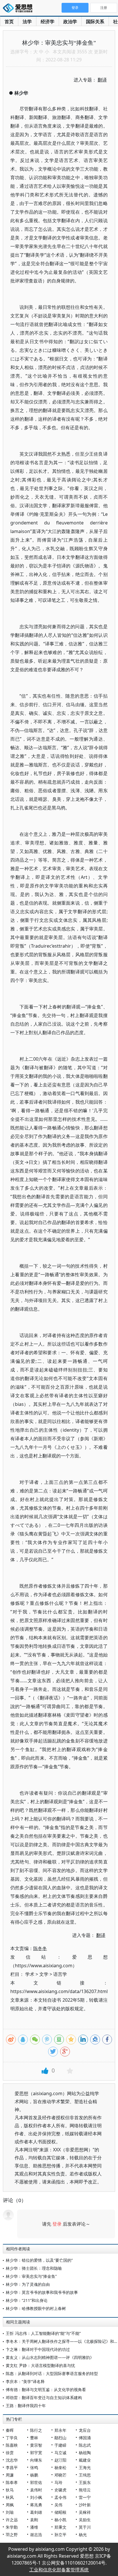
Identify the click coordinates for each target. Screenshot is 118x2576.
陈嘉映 (12, 2445)
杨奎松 (60, 2467)
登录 (57, 2224)
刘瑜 (10, 2512)
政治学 (70, 22)
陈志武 (85, 2445)
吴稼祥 (85, 2512)
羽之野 (12, 2535)
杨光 (83, 2535)
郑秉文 (60, 2527)
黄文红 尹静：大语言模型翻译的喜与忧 (40, 2365)
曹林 (34, 2438)
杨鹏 (34, 2475)
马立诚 (60, 2453)
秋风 (10, 2497)
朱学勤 (12, 2527)
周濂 (10, 2475)
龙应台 (85, 2430)
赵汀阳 (60, 2460)
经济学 (48, 22)
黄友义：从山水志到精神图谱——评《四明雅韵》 (50, 2357)
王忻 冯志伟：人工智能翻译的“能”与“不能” (43, 2333)
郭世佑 (36, 2482)
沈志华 (12, 2460)
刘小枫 (36, 2497)
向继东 (36, 2460)
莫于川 (85, 2527)
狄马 (10, 2490)
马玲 (58, 2482)
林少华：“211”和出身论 (27, 2300)
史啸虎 (60, 2490)
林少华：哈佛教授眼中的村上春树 (36, 2308)
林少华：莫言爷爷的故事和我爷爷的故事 (42, 2292)
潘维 (34, 2527)
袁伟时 (36, 2490)
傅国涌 (85, 2438)
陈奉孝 (12, 2482)
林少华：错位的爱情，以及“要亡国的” (39, 2260)
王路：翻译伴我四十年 (26, 2406)
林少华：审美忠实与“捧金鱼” (31, 2276)
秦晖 (10, 2430)
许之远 (12, 2520)
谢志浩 (36, 2535)
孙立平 (60, 2535)
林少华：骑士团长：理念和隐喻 (34, 2268)
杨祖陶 (85, 2453)
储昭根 (60, 2512)
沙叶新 (85, 2505)
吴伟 (58, 2505)
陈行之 (36, 2430)
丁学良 (12, 2438)
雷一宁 (85, 2497)
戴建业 (85, 2460)
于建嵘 (60, 2445)
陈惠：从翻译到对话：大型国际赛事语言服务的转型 (52, 2373)
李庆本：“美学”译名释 (25, 2381)
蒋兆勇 (36, 2505)
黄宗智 (36, 2445)
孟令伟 (60, 2497)
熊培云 (85, 2490)
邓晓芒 (60, 2475)
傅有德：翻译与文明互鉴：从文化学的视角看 (46, 2389)
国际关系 (95, 22)
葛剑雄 (36, 2512)
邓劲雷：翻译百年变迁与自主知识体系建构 (44, 2398)
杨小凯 (60, 2520)
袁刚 (34, 2520)
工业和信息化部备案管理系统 (59, 2570)
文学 (44, 1974)
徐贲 (10, 2453)
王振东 (85, 2482)
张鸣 (34, 2467)
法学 (27, 22)
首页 (9, 22)
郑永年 (60, 2430)
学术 (30, 1974)
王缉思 (85, 2475)
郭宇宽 (36, 2453)
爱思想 (19, 9)
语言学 (60, 1974)
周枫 (10, 2505)
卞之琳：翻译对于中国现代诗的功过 (38, 2349)
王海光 (85, 2467)
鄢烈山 (60, 2438)
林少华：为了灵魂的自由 (28, 2284)
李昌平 (12, 2467)
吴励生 (85, 2520)
